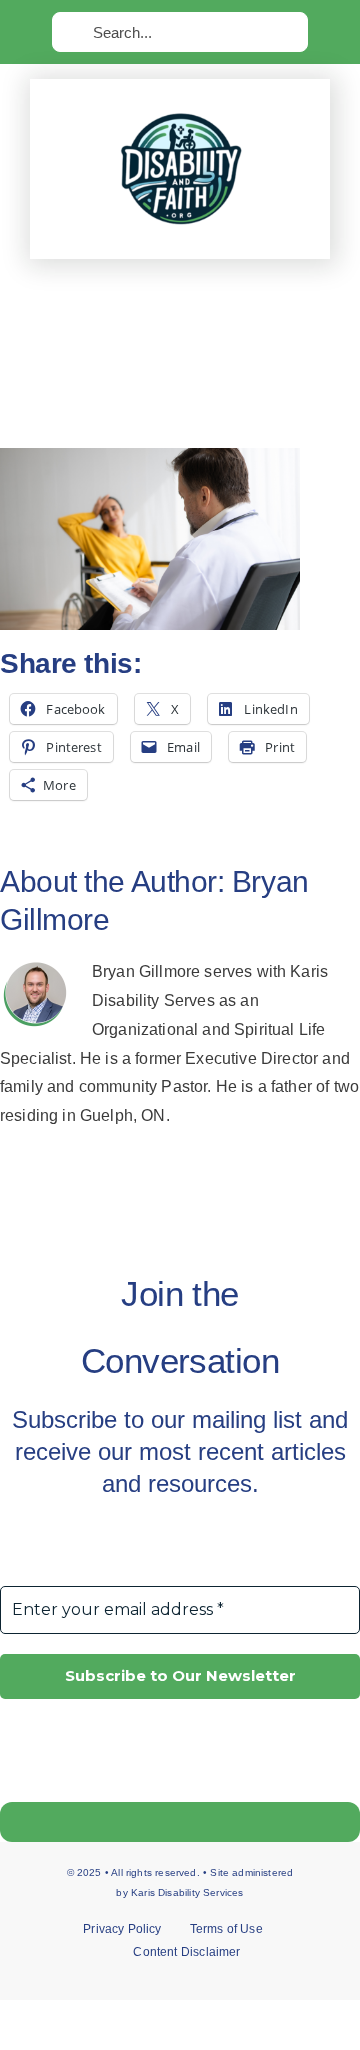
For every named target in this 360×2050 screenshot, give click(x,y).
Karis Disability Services (187, 1892)
